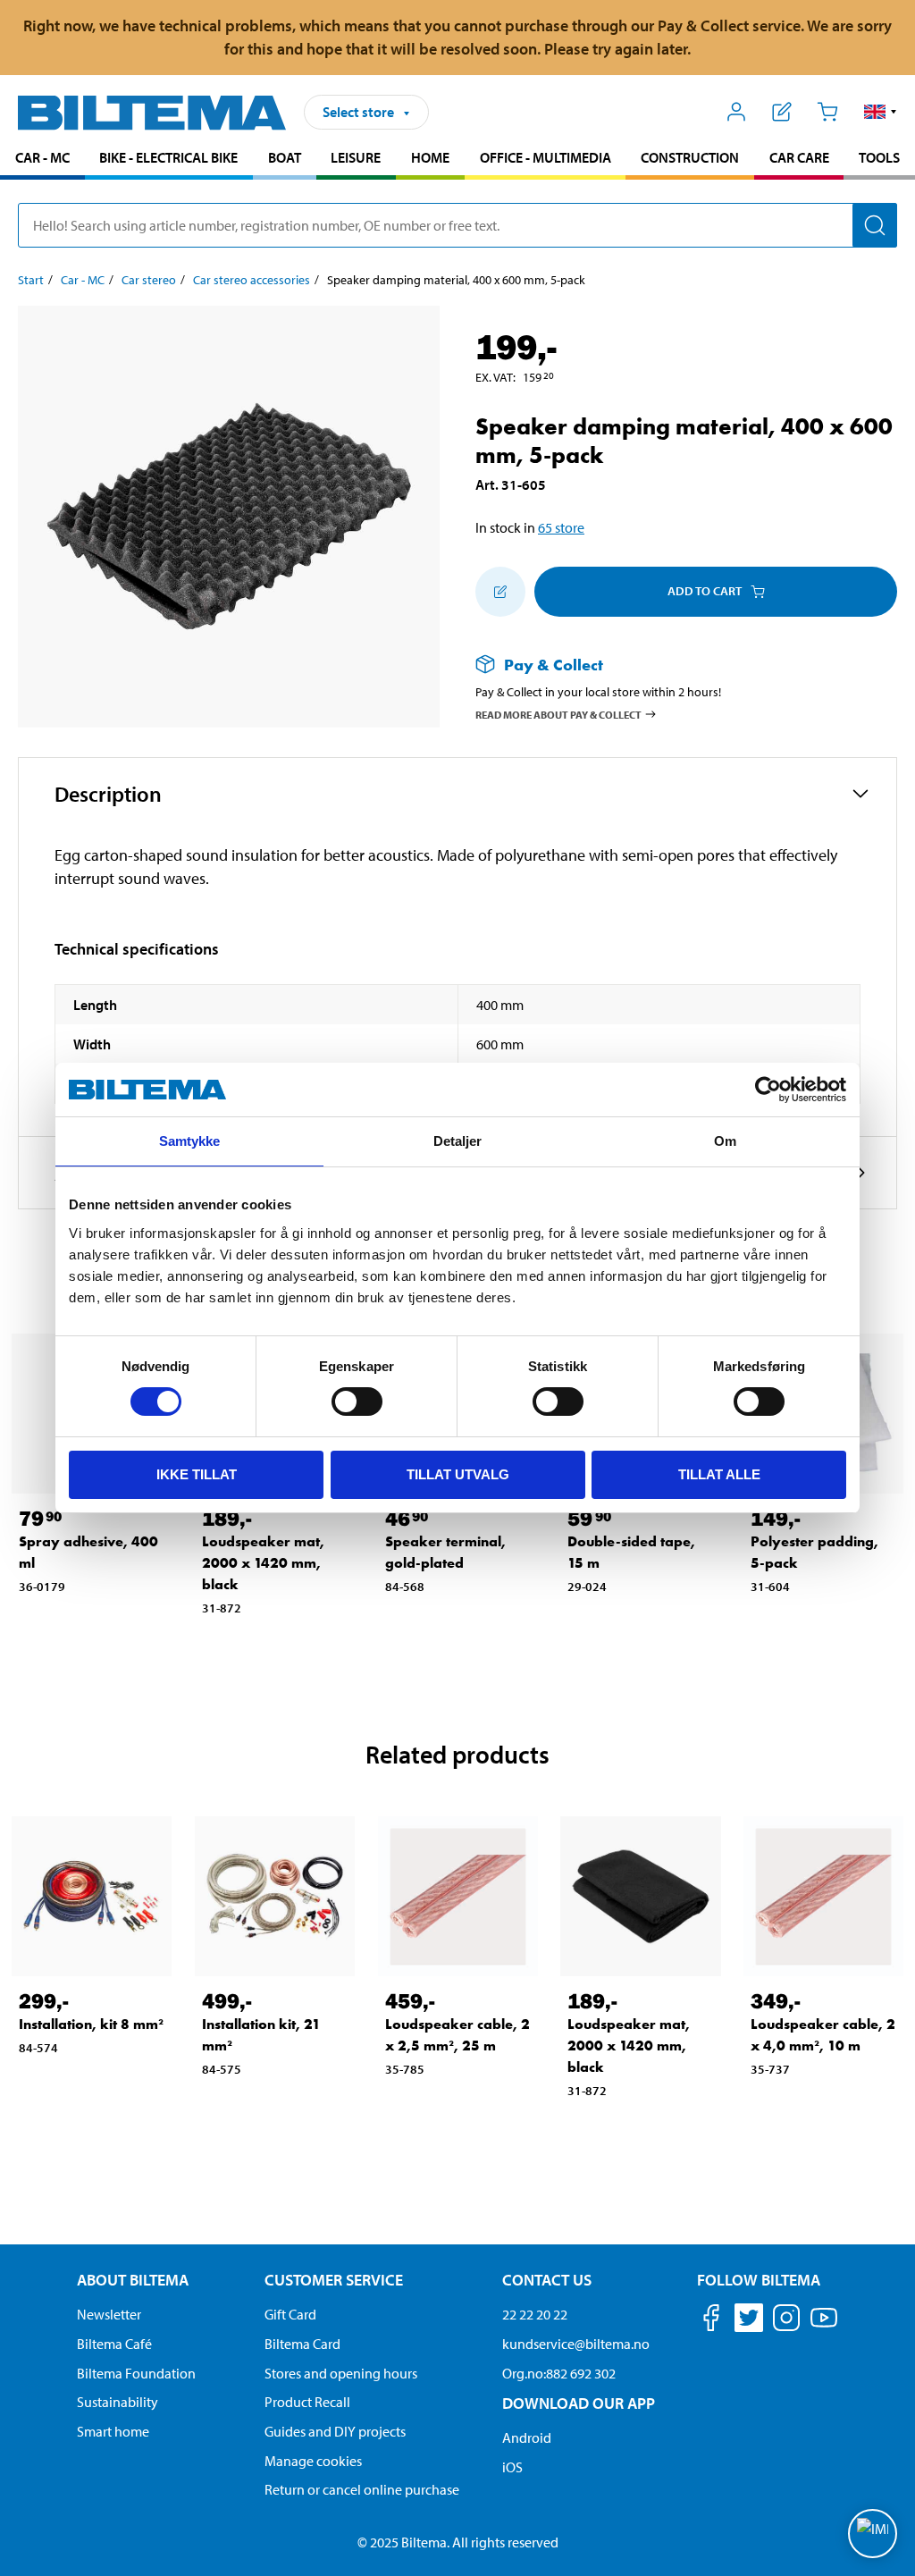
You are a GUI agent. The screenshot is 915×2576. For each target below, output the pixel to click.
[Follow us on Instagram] (786, 2321)
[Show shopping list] (782, 112)
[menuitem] (42, 160)
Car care (799, 157)
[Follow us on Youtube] (824, 2326)
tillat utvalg (458, 1474)
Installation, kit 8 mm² (91, 2024)
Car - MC (42, 157)
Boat (285, 157)
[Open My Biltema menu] (737, 112)
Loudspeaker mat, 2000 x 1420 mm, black (263, 1563)
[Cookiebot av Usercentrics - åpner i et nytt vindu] (768, 1090)
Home (430, 157)
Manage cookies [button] (313, 2461)
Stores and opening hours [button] (341, 2373)
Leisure (356, 157)
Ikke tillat (197, 1474)
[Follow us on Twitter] (749, 2321)
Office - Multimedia (546, 157)
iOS (512, 2467)
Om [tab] (725, 1141)
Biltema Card (302, 2344)
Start (31, 280)
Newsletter (109, 2314)
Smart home (113, 2431)
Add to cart (705, 591)
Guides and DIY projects (335, 2431)
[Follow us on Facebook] (711, 2321)
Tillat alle (719, 1474)
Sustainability (118, 2402)
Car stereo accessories (252, 280)
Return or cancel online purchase (362, 2489)
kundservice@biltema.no (576, 2344)
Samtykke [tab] (190, 1141)
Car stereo (149, 280)
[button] (881, 112)
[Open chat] (873, 2534)
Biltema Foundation (136, 2373)
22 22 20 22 (535, 2314)
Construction (690, 157)
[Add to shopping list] (500, 592)
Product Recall (307, 2402)
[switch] (357, 1402)
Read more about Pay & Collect (558, 715)
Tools (879, 157)
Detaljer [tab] (458, 1141)
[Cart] (827, 112)
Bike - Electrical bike (168, 157)
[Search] (875, 225)
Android (527, 2437)
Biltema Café (114, 2344)
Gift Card (290, 2314)
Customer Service (334, 2280)
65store (561, 527)
